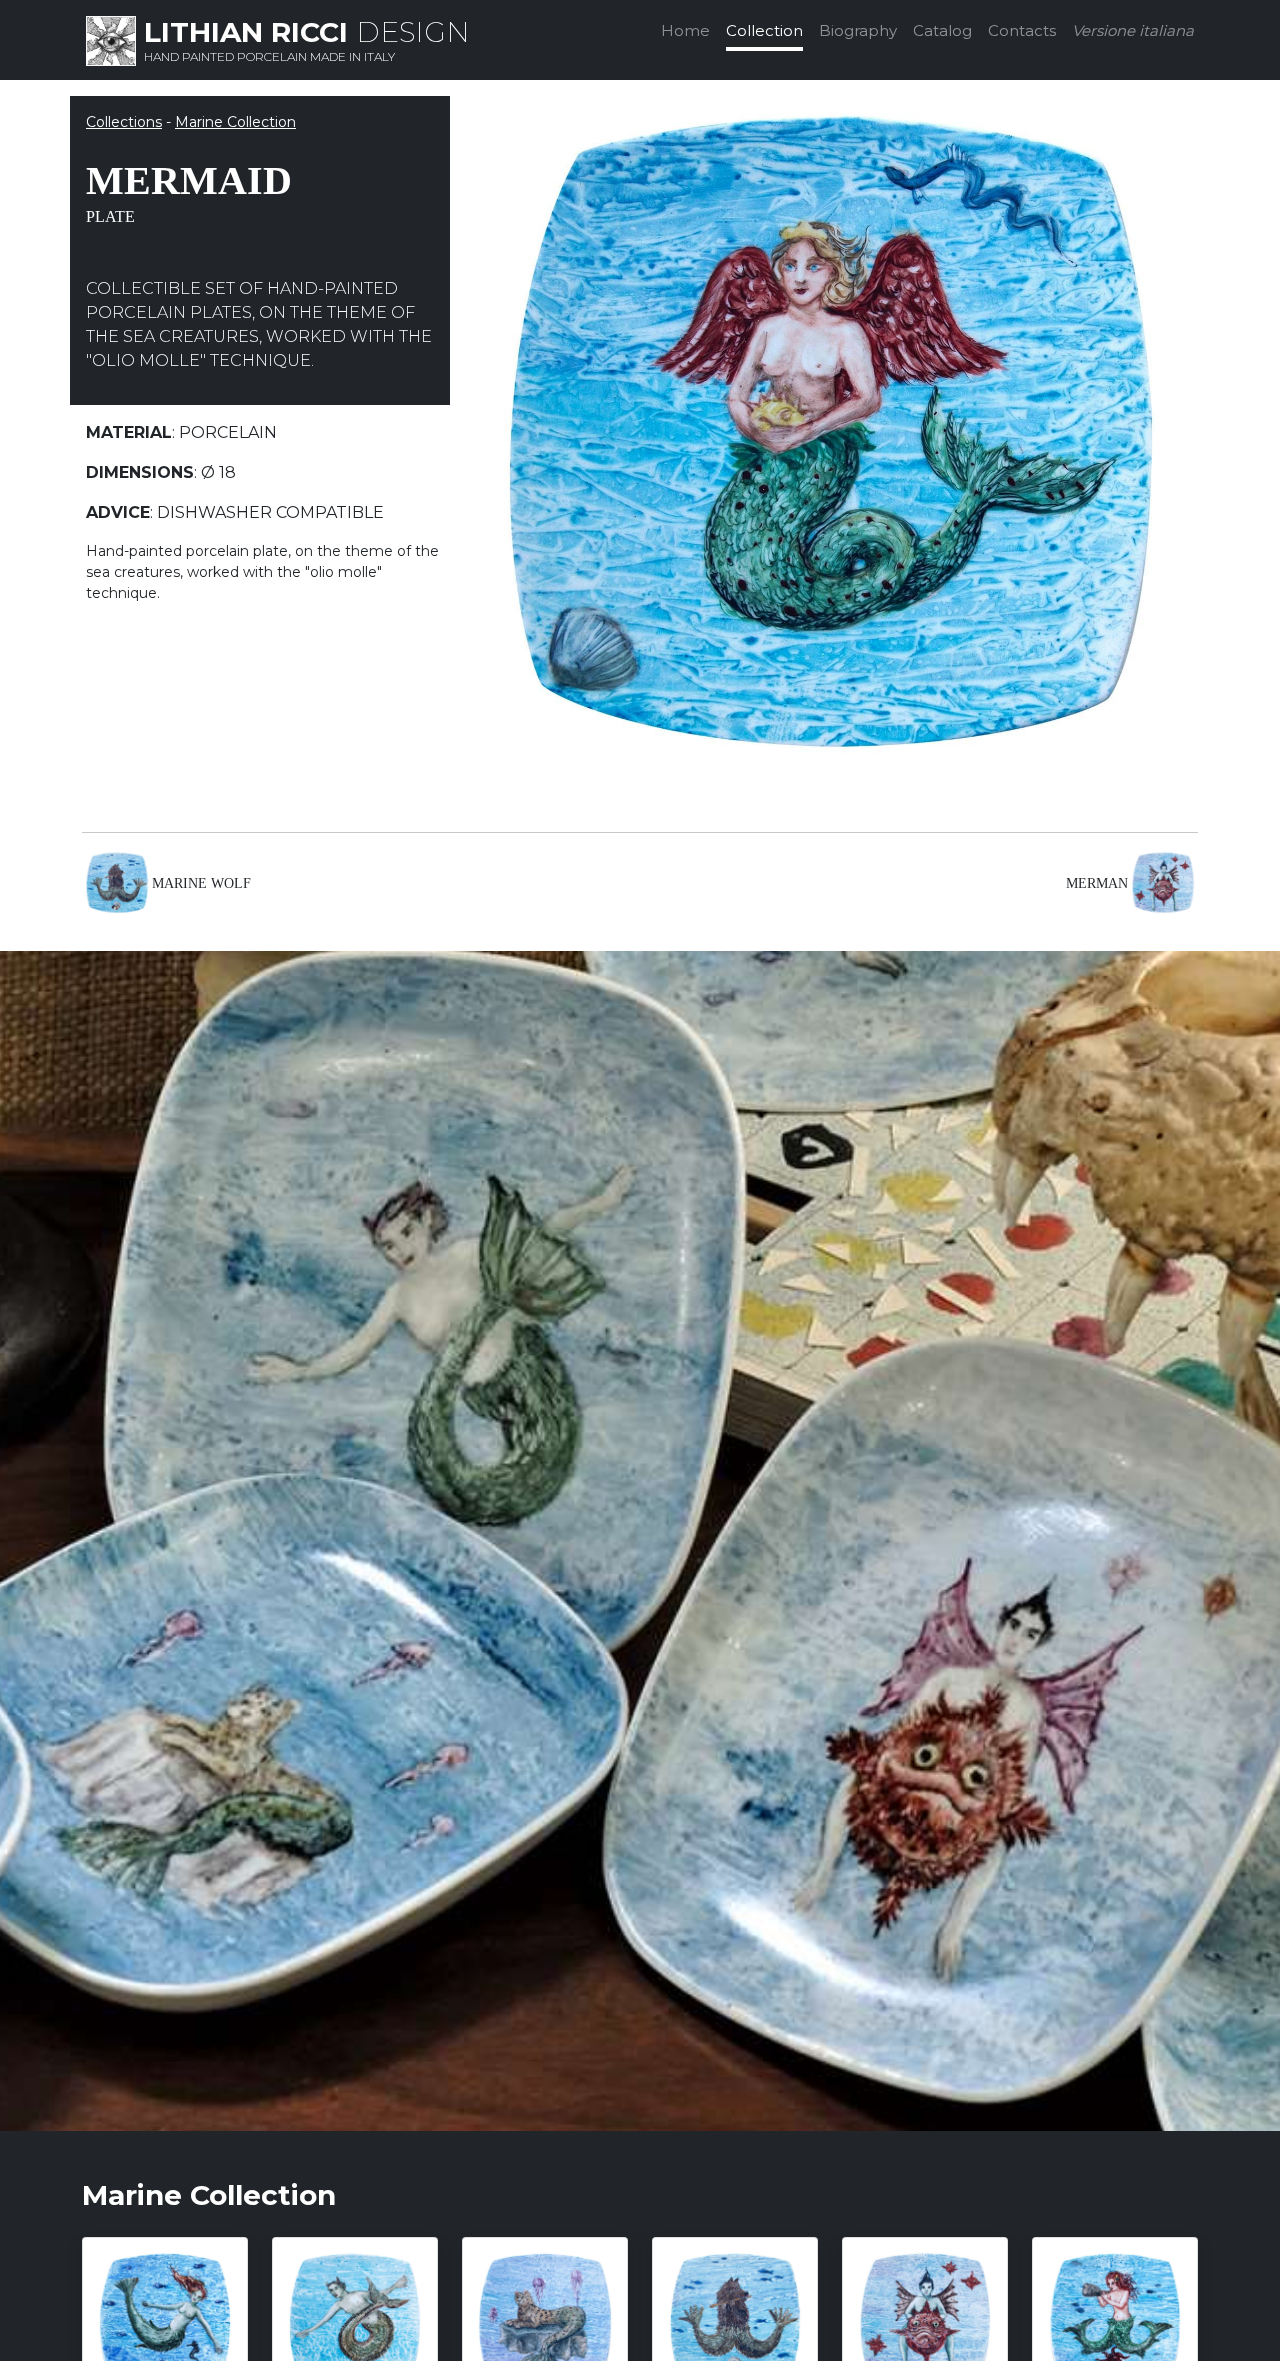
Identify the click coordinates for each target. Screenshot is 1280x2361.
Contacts (1022, 30)
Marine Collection (235, 122)
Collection (764, 30)
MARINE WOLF (201, 883)
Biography (858, 30)
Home (685, 30)
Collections (124, 122)
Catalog (942, 30)
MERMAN (1097, 883)
